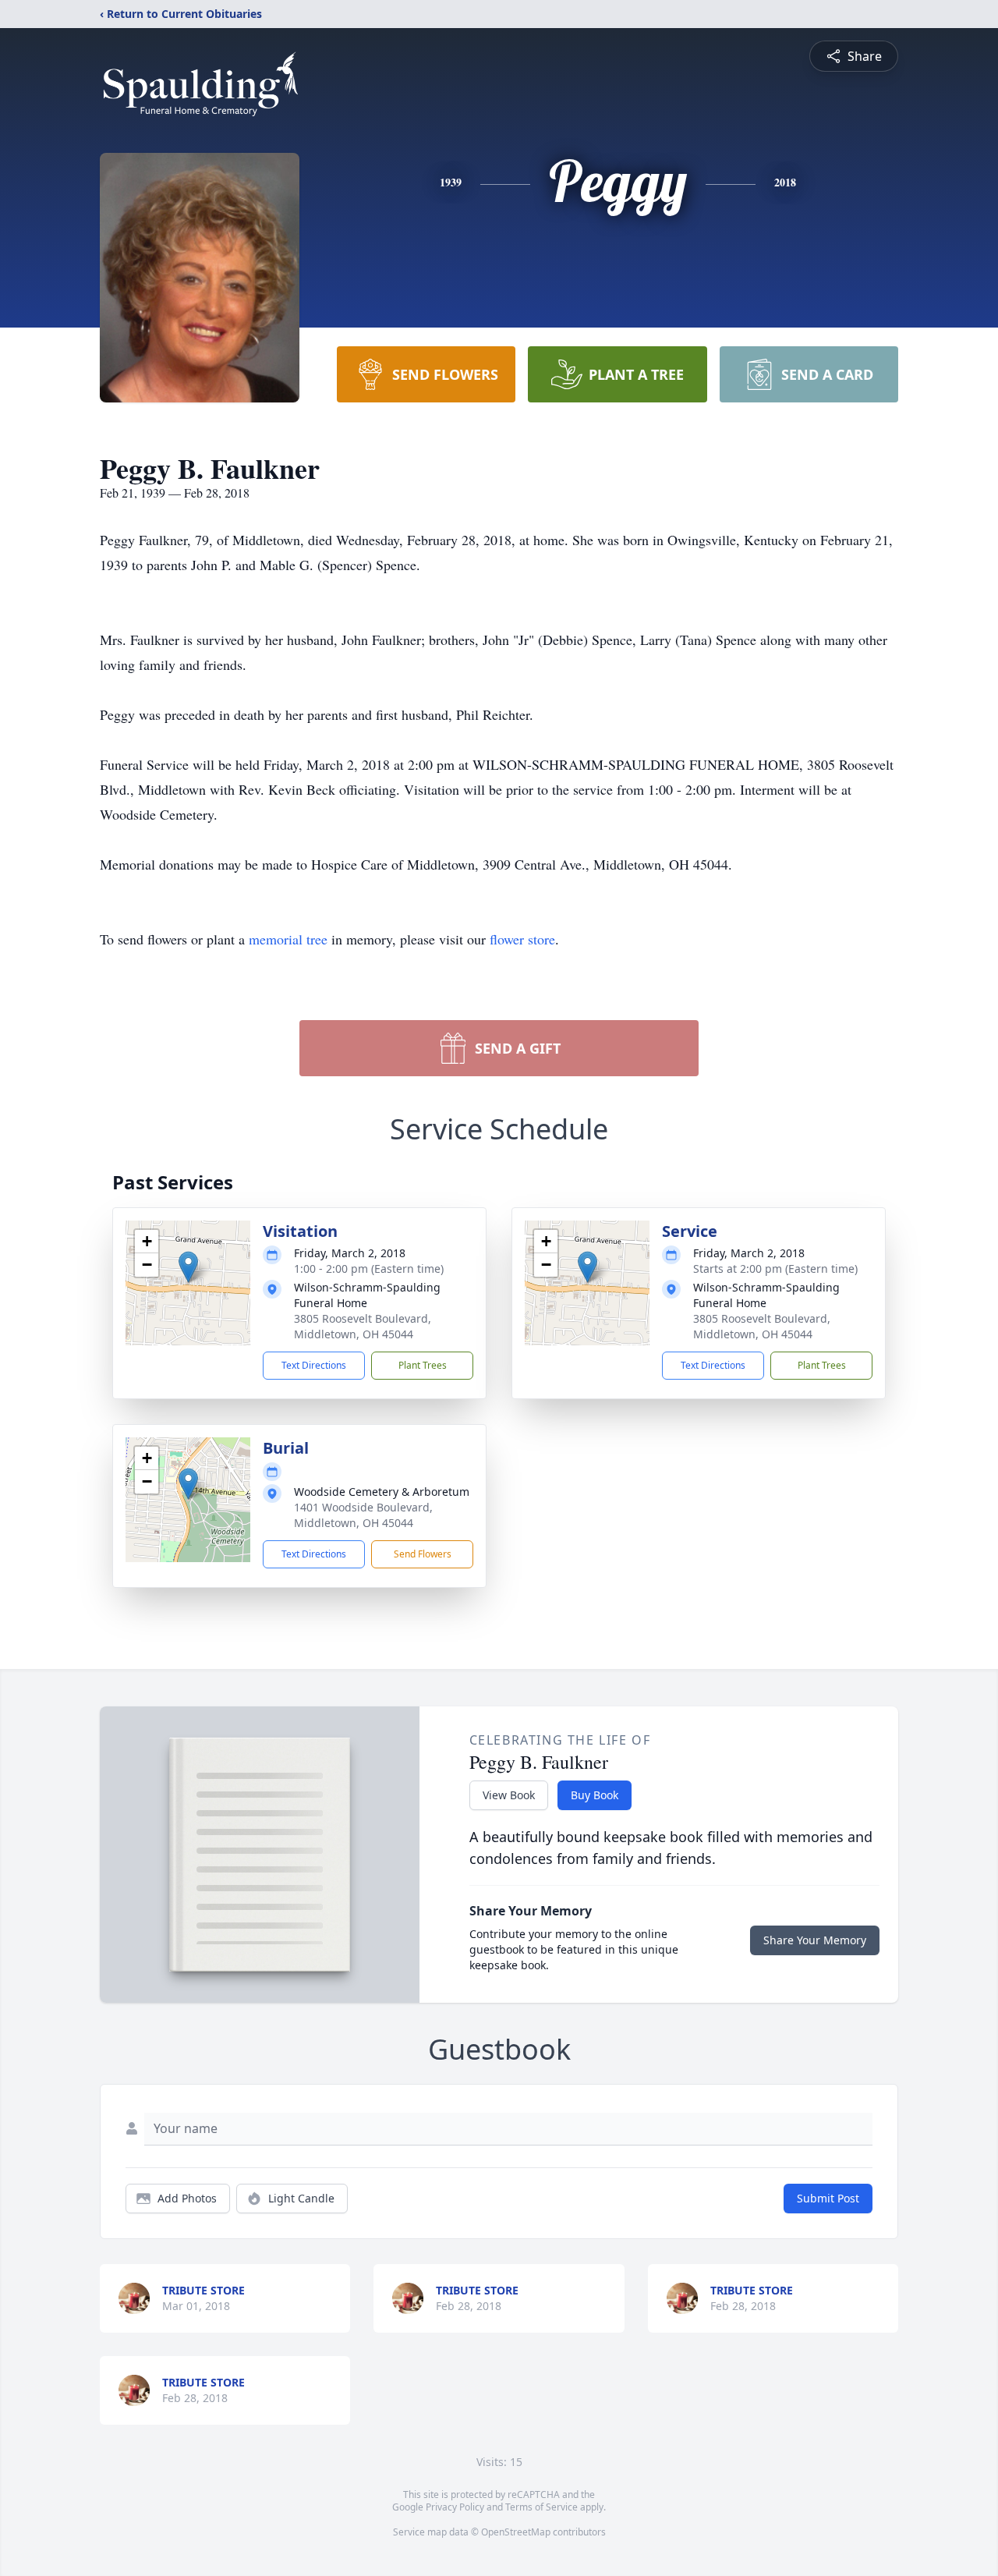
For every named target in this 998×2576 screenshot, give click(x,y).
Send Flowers (423, 1554)
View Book (509, 1795)
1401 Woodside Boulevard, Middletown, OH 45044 (363, 1515)
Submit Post (828, 2198)
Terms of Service (541, 2507)
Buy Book (595, 1795)
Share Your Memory (815, 1940)
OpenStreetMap (516, 2532)
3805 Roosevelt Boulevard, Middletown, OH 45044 (363, 1326)
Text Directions (314, 1365)
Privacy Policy (455, 2507)
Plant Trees (423, 1365)
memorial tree (288, 939)
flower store (522, 939)
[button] (188, 1267)
